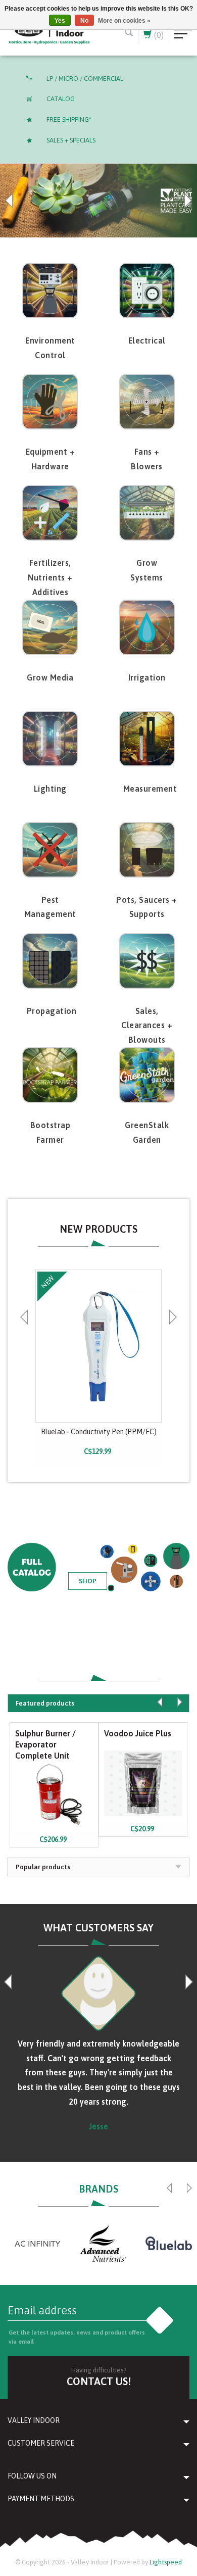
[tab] (98, 1703)
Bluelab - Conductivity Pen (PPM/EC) (99, 1432)
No (84, 21)
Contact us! (99, 2381)
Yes (60, 21)
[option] (98, 201)
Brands (98, 2189)
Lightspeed (166, 2562)
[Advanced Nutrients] (103, 2244)
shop (88, 1581)
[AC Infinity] (37, 2244)
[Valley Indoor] (49, 33)
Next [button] (187, 201)
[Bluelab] (169, 2244)
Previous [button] (10, 201)
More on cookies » (124, 21)
